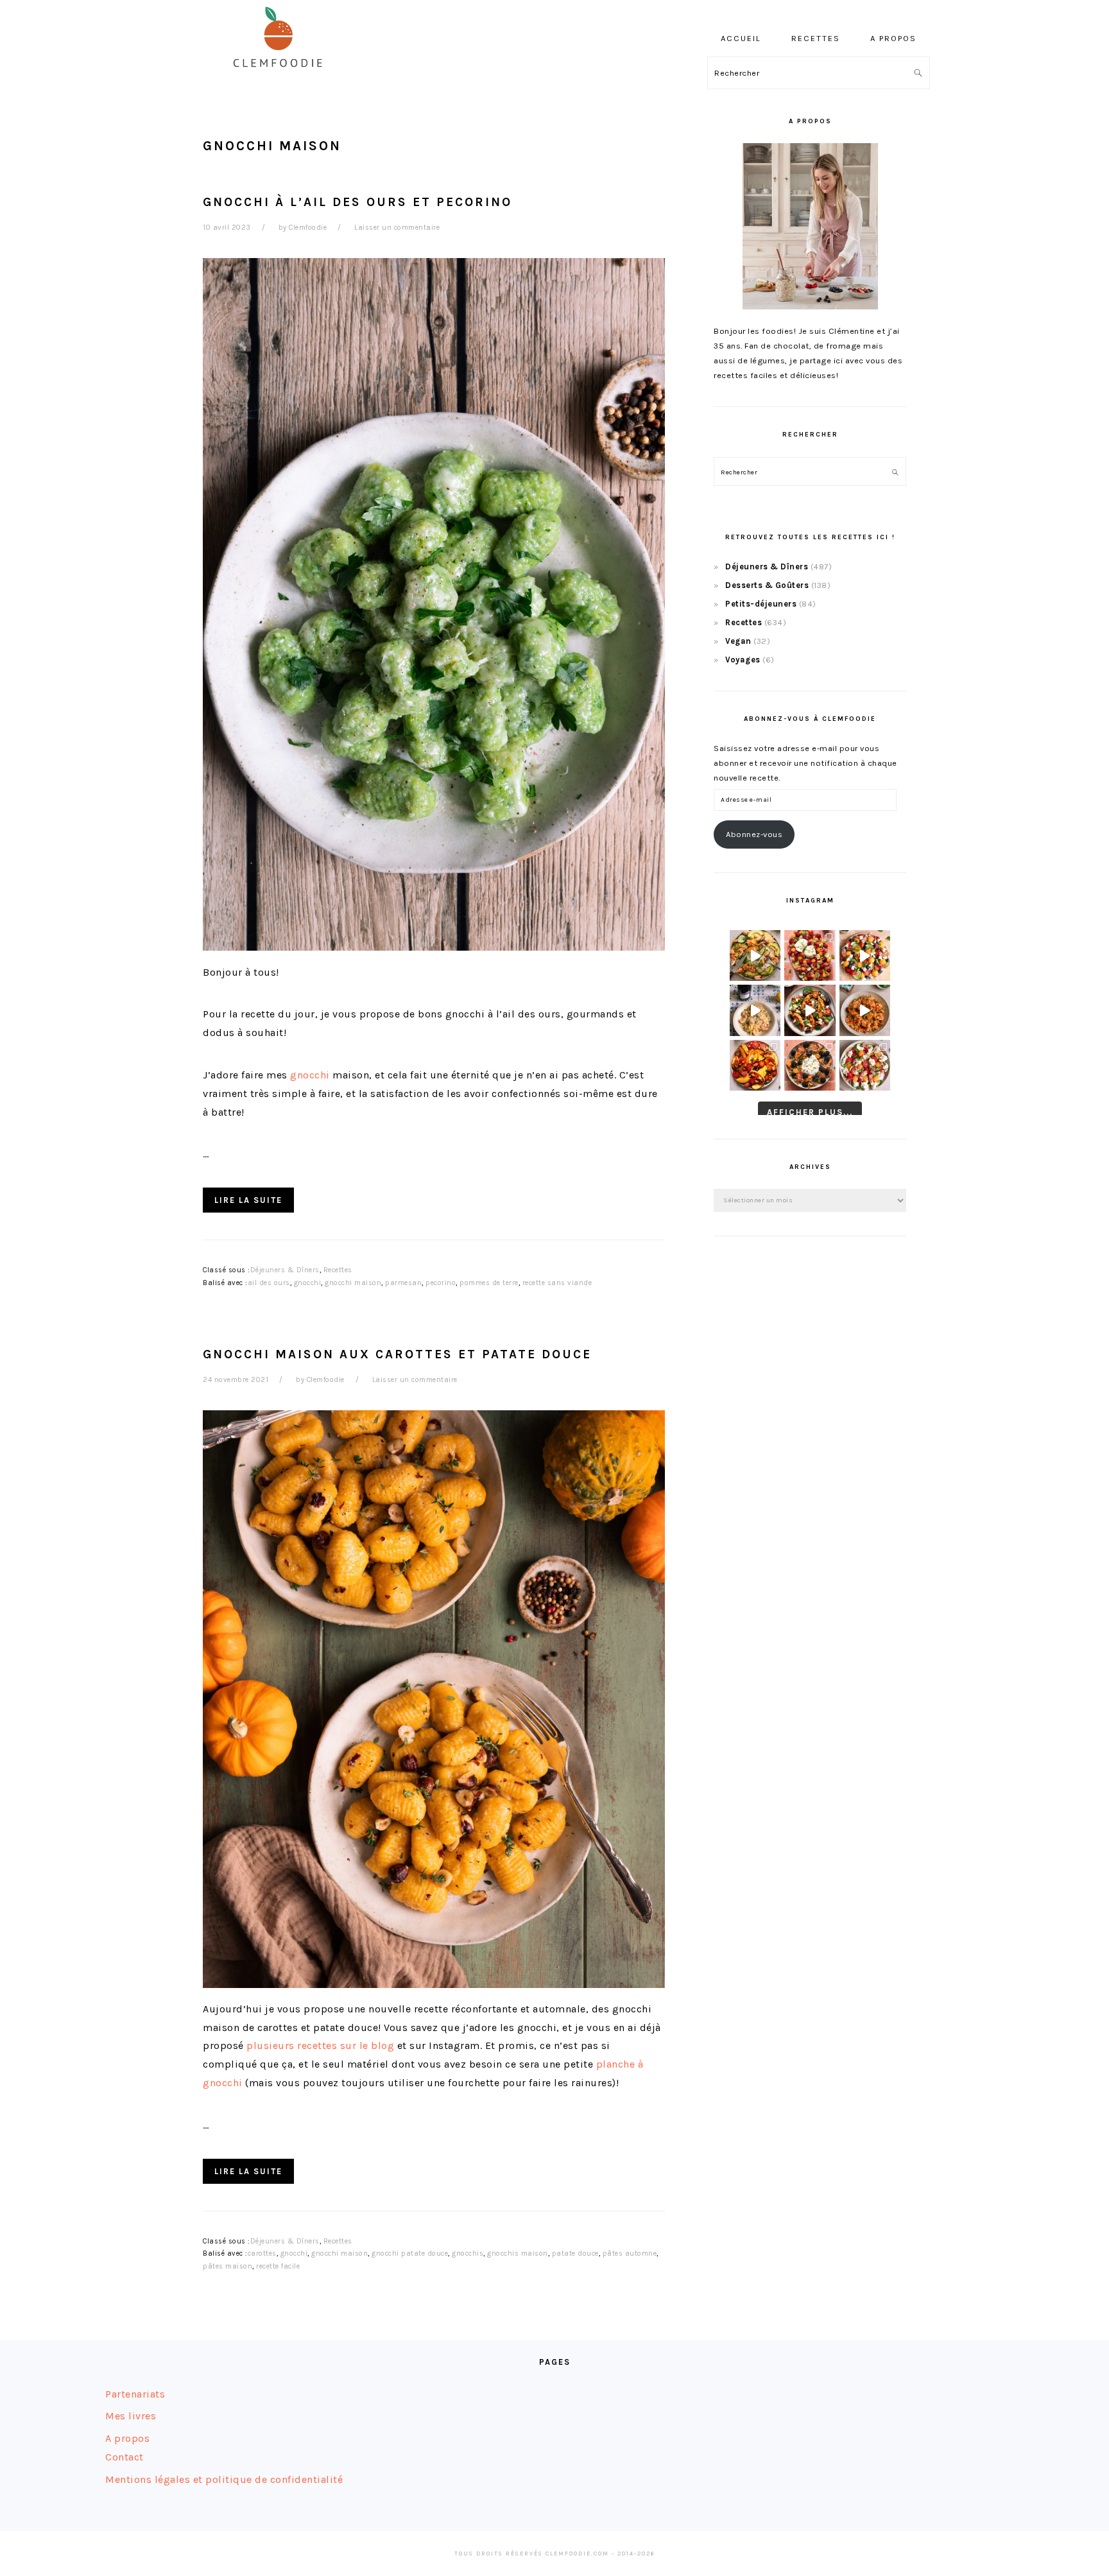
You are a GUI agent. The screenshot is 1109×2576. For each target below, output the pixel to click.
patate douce (575, 2253)
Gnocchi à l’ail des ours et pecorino (357, 202)
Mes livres (131, 2416)
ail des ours (269, 1283)
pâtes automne (630, 2253)
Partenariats (135, 2394)
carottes (262, 2253)
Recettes (338, 1270)
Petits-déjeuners (761, 604)
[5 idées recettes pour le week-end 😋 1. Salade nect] (755, 1065)
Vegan (738, 641)
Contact (125, 2457)
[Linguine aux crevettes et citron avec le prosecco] (755, 1010)
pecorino (441, 1283)
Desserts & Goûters (767, 585)
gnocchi (310, 1075)
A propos (127, 2438)
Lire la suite (248, 1200)
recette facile (278, 2266)
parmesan (403, 1283)
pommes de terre (489, 1283)
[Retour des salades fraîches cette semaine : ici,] (865, 955)
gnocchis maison (518, 2253)
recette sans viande (557, 1283)
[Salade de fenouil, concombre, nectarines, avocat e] (755, 955)
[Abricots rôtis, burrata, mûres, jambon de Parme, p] (810, 1065)
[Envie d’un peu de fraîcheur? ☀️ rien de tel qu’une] (865, 1065)
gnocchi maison (353, 1283)
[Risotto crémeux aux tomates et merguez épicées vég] (865, 1010)
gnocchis (468, 2253)
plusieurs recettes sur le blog (320, 2045)
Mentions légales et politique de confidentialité (224, 2479)
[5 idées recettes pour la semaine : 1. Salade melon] (810, 955)
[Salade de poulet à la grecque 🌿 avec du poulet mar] (810, 1010)
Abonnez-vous (754, 834)
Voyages (743, 660)
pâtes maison (228, 2266)
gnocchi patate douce (410, 2253)
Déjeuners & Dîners (285, 1270)
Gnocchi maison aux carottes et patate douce (397, 1354)
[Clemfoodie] (282, 76)
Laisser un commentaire (397, 228)
